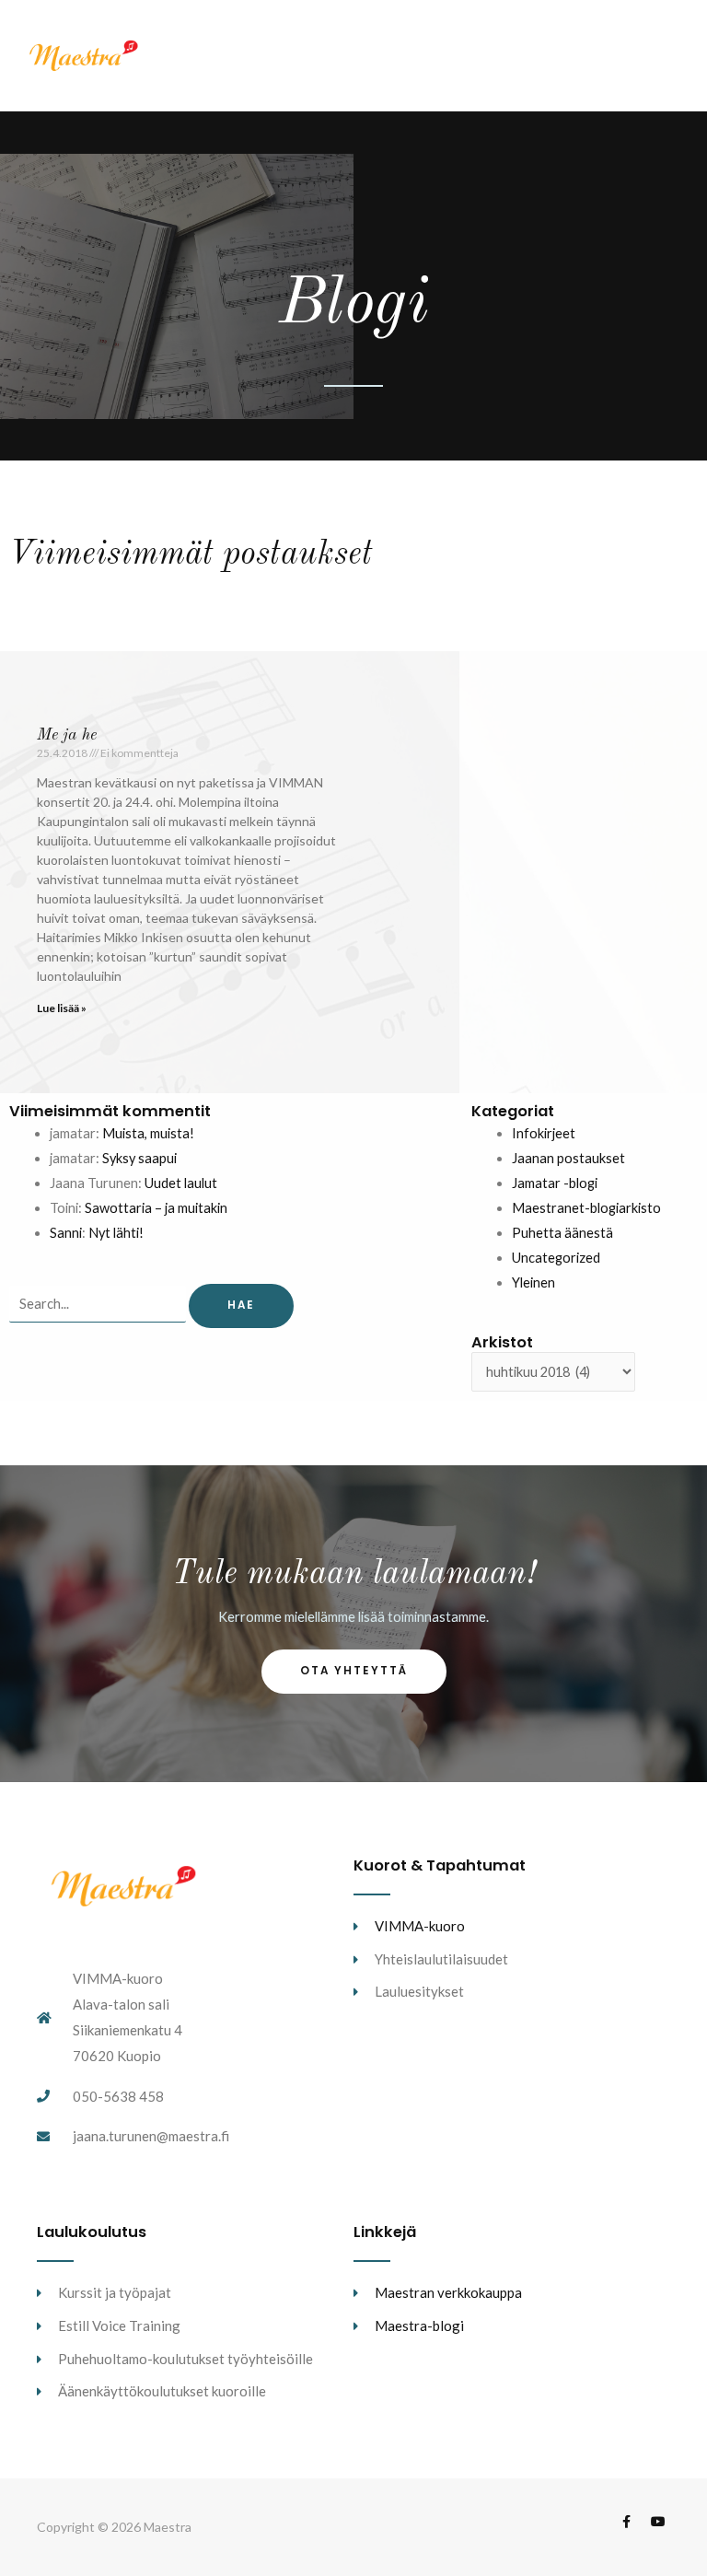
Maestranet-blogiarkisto (586, 1208)
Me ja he (67, 735)
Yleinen (533, 1282)
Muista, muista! (148, 1133)
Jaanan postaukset (568, 1158)
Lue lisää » (62, 1008)
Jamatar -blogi (555, 1183)
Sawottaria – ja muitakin (156, 1208)
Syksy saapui (139, 1158)
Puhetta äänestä (562, 1233)
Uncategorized (556, 1258)
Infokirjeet (544, 1133)
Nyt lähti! (116, 1233)
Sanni (66, 1233)
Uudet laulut (181, 1183)
